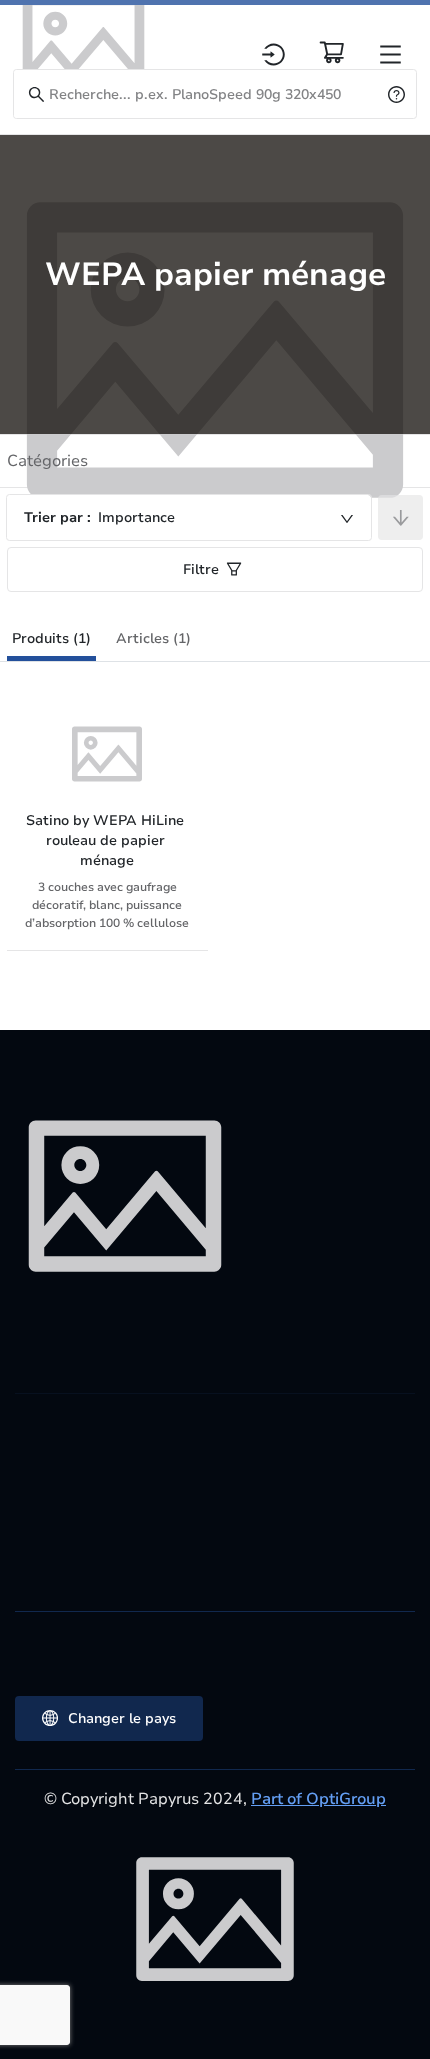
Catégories (47, 461)
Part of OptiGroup (318, 1799)
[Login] (273, 54)
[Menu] (390, 54)
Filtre (201, 569)
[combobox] (189, 517)
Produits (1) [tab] (51, 638)
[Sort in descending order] (400, 517)
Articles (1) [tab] (153, 638)
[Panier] (332, 52)
